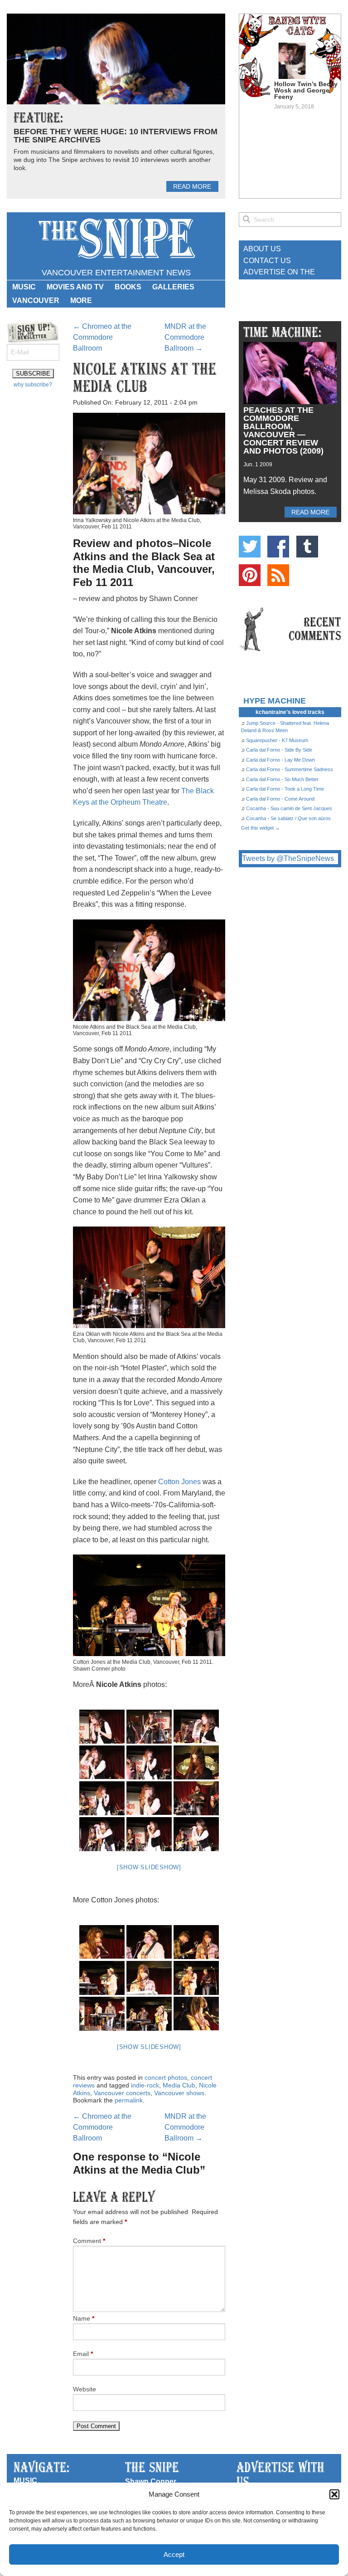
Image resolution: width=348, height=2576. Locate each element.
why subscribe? (33, 385)
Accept (174, 2554)
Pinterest (250, 575)
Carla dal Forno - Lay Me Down (280, 760)
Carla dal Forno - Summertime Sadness (290, 769)
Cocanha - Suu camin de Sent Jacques (289, 808)
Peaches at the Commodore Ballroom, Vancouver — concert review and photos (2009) (283, 430)
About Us (262, 249)
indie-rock (145, 2085)
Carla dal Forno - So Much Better (282, 779)
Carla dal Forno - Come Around (280, 799)
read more (192, 186)
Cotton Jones (179, 1482)
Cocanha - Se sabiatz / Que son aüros (288, 818)
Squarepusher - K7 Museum (277, 740)
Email (83, 2354)
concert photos (166, 2077)
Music (24, 287)
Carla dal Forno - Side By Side (279, 750)
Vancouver (36, 301)
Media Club (179, 2085)
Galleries (173, 287)
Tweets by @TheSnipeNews (288, 858)
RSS (278, 575)
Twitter (250, 547)
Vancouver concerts (122, 2093)
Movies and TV (75, 287)
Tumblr (307, 547)
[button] (334, 2494)
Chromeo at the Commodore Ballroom (102, 337)
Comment (89, 2241)
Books (128, 287)
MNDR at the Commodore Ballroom (185, 337)
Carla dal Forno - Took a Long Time (285, 789)
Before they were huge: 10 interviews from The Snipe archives (116, 136)
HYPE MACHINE (275, 701)
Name (84, 2318)
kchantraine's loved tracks (290, 712)
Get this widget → (261, 828)
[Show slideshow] (149, 1867)
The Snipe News (116, 239)
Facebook (278, 547)
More (81, 301)
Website (85, 2389)
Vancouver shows (179, 2093)
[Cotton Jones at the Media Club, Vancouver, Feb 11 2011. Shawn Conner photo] (102, 1942)
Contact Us (267, 261)
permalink (129, 2100)
